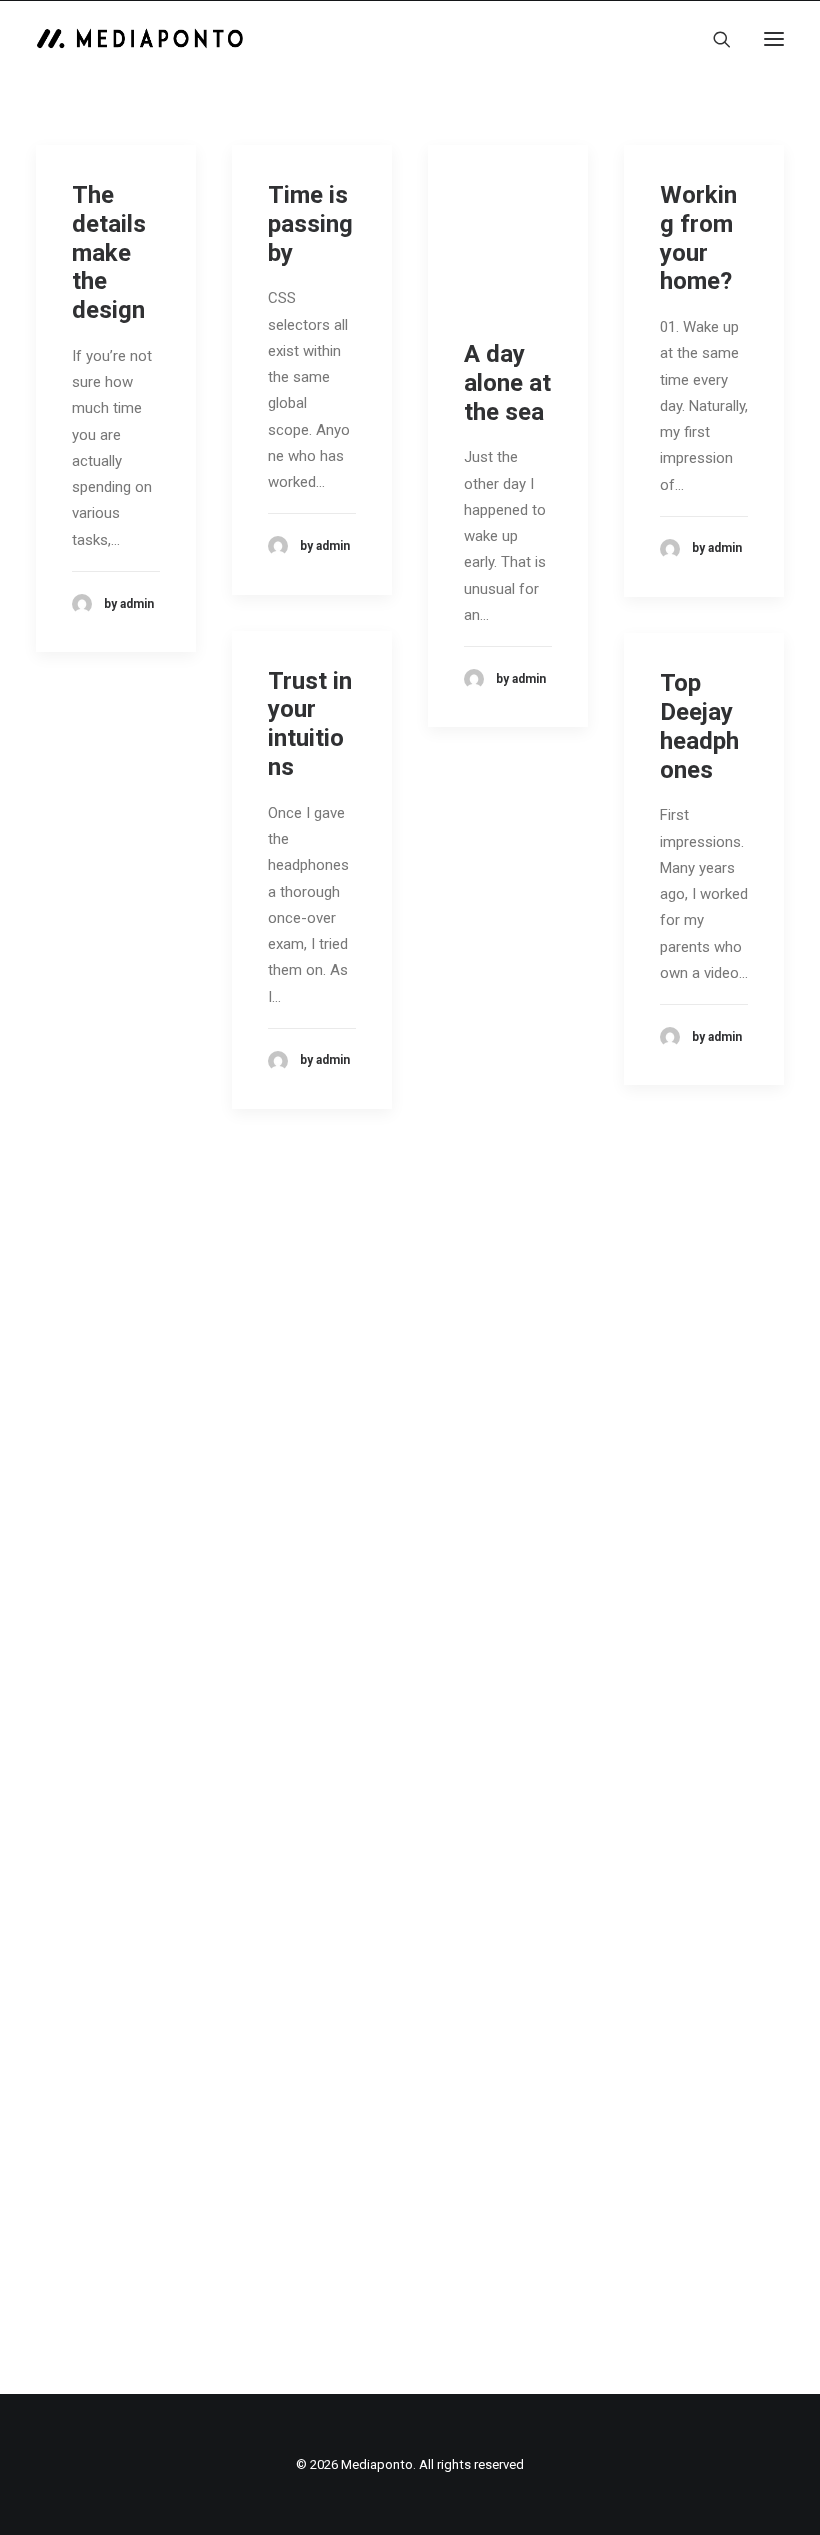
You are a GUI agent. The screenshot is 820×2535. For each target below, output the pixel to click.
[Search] (713, 39)
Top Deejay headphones (699, 726)
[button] (774, 39)
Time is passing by (310, 224)
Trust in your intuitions (310, 724)
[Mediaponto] (140, 39)
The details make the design (109, 252)
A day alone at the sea (507, 383)
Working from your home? (698, 238)
